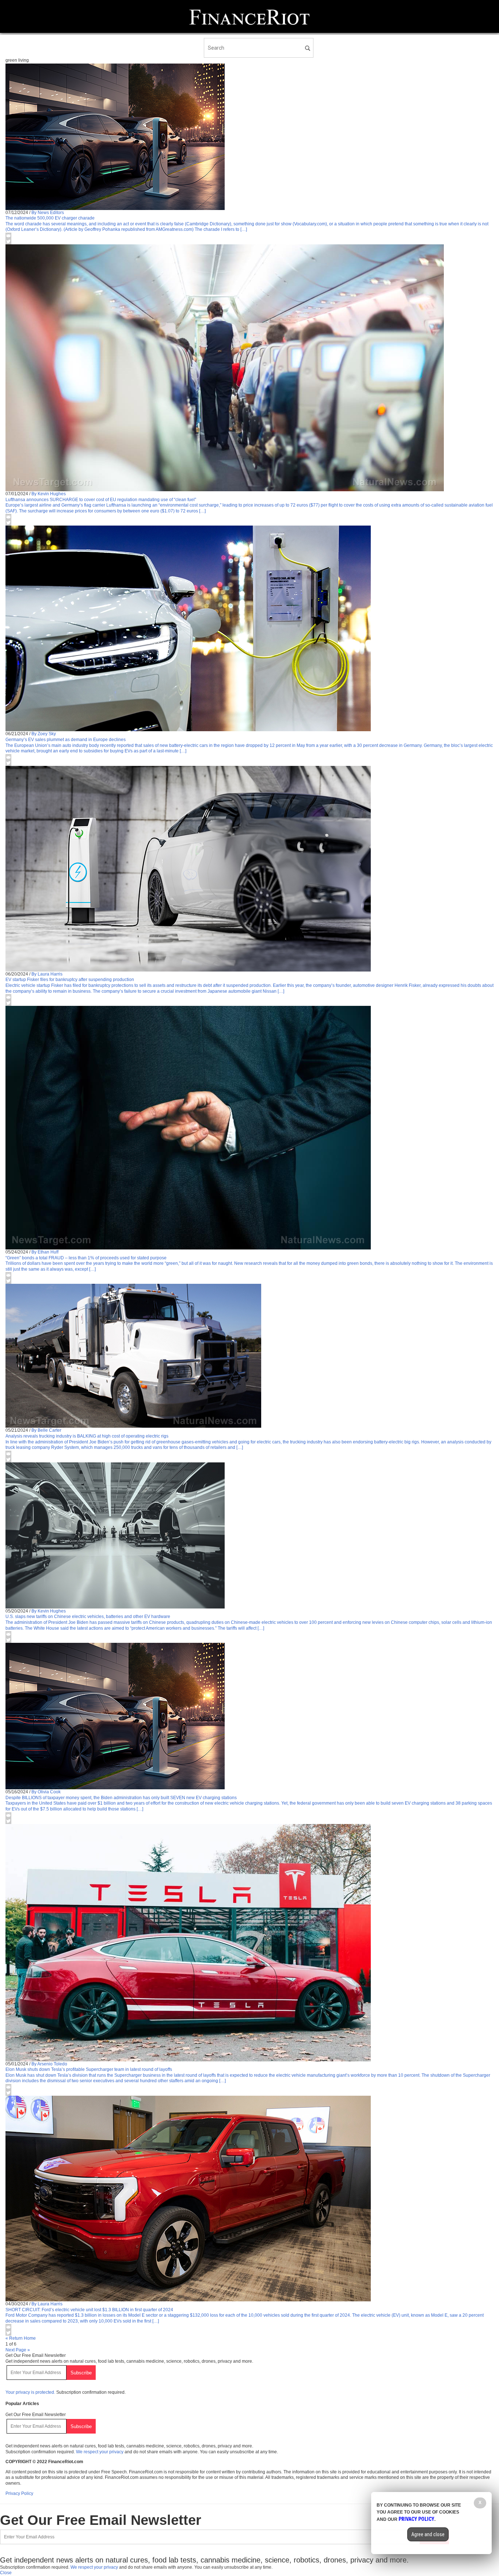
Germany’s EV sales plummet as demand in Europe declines (66, 740)
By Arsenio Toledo (49, 2064)
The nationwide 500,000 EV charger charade (50, 218)
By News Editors (48, 213)
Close (6, 2573)
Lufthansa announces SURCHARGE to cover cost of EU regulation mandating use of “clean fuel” (101, 500)
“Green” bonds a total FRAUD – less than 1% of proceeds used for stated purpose (86, 1258)
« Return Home (21, 2338)
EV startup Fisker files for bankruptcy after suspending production (70, 980)
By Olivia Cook (46, 1792)
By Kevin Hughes (49, 494)
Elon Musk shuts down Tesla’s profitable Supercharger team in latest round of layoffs (89, 2069)
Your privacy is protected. (30, 2392)
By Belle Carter (46, 1430)
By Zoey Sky (44, 734)
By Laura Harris (47, 974)
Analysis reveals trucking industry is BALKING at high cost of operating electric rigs (87, 1436)
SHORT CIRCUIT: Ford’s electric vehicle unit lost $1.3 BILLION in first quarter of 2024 (89, 2310)
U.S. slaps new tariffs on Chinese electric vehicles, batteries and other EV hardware (88, 1617)
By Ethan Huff (45, 1252)
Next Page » (18, 2350)
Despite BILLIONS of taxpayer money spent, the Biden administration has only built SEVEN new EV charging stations (121, 1798)
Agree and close (428, 2534)
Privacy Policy (19, 2493)
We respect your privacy (100, 2452)
